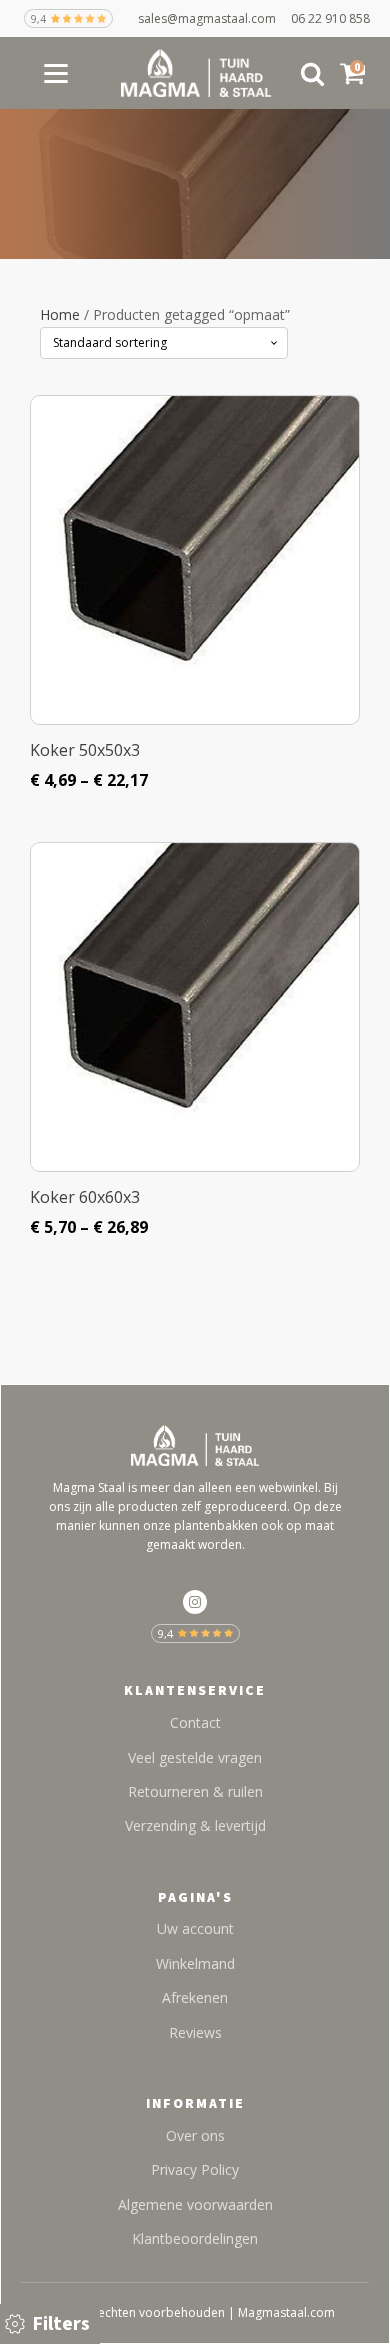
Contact (195, 1722)
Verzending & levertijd (195, 1825)
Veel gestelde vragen (195, 1757)
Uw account (195, 1928)
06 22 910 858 (330, 18)
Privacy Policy (195, 2169)
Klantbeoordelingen (195, 2238)
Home (60, 314)
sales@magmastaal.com (214, 18)
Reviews (195, 2032)
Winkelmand (195, 1963)
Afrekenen (195, 1997)
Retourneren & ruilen (195, 1791)
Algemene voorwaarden (195, 2204)
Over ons (195, 2135)
